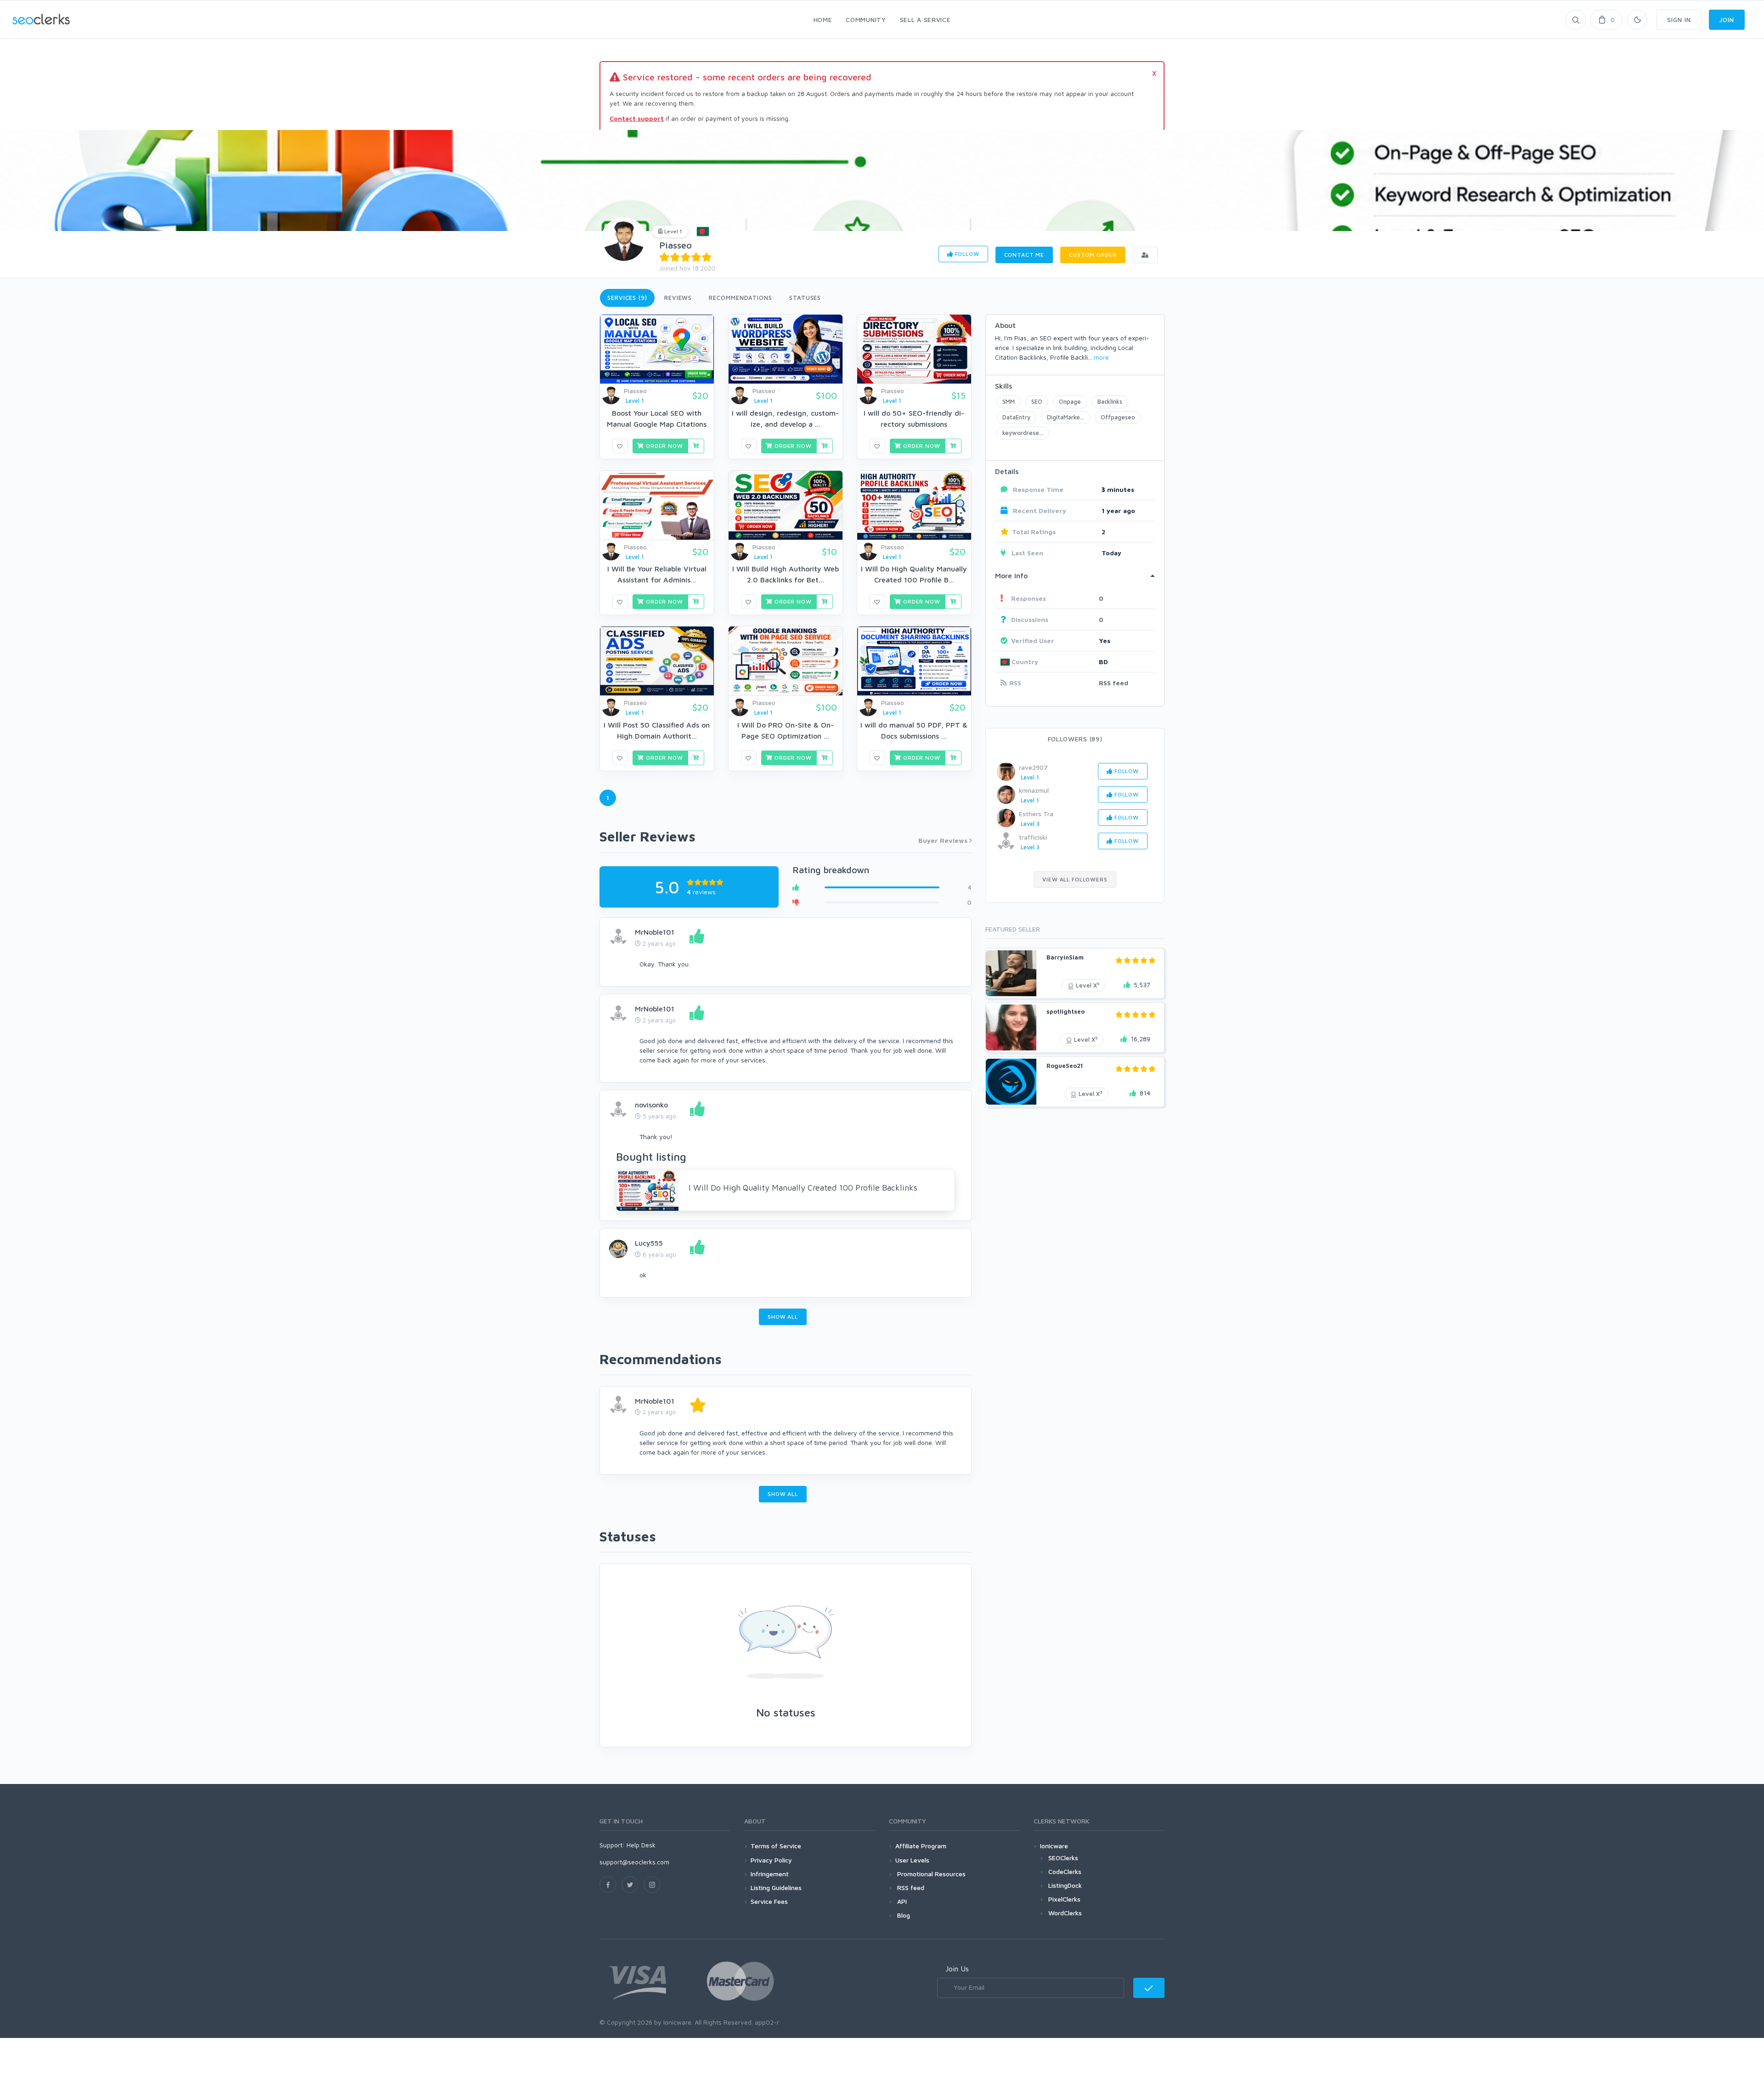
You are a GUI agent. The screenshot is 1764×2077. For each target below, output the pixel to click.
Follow (966, 254)
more (1101, 357)
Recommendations (741, 298)
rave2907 (1033, 767)
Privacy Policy (771, 1860)
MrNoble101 (655, 932)
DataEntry (1016, 417)
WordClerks (1065, 1913)
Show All (783, 1317)
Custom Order (1093, 255)
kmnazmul (1034, 790)
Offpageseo (1118, 417)
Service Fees (769, 1901)
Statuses (805, 298)
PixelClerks (1064, 1899)
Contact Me (1024, 255)
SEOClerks (1063, 1858)
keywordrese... (1023, 433)
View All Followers (1075, 879)
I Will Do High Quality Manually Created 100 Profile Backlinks (803, 1188)
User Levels (912, 1860)
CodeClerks (1065, 1871)
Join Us (957, 1969)
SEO (1037, 401)
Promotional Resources (930, 1874)
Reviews (678, 298)
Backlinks (1110, 401)
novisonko (651, 1105)
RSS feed (1114, 683)
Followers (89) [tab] (1075, 739)
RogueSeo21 (1065, 1066)
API (901, 1901)
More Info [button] (1011, 576)
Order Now (663, 446)
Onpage (1070, 401)
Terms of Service (776, 1846)
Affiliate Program (921, 1846)
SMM (1009, 401)
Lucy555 (649, 1243)
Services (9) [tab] (627, 298)
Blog (903, 1915)
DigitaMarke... (1066, 417)
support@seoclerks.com (634, 1862)
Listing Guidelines (776, 1888)
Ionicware (1054, 1846)
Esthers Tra (1036, 814)
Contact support (637, 118)
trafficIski (1033, 837)
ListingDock (1065, 1885)
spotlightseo (1066, 1011)
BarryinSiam (1065, 957)
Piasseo (676, 245)
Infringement (770, 1874)
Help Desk (641, 1845)
